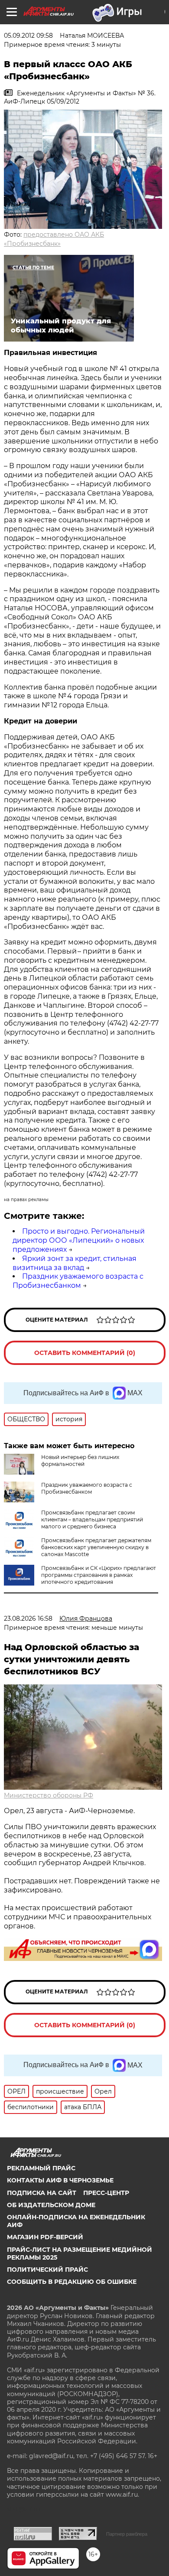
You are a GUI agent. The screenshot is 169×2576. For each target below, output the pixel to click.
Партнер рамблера (127, 2534)
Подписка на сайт (42, 2193)
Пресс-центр (106, 2193)
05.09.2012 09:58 (28, 36)
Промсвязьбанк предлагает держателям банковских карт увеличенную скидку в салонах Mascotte (96, 1547)
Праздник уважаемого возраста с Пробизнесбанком (78, 1281)
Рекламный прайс (41, 2168)
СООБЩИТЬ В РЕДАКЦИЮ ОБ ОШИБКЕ (72, 2282)
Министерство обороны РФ (49, 1795)
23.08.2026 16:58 (28, 1619)
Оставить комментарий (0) (85, 1353)
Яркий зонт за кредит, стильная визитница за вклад (75, 1263)
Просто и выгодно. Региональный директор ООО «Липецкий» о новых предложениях (79, 1240)
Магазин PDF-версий (45, 2237)
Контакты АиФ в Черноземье (60, 2180)
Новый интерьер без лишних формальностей (80, 1461)
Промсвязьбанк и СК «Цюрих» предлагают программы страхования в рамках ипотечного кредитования (99, 1575)
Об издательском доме (51, 2205)
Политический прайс (47, 2270)
